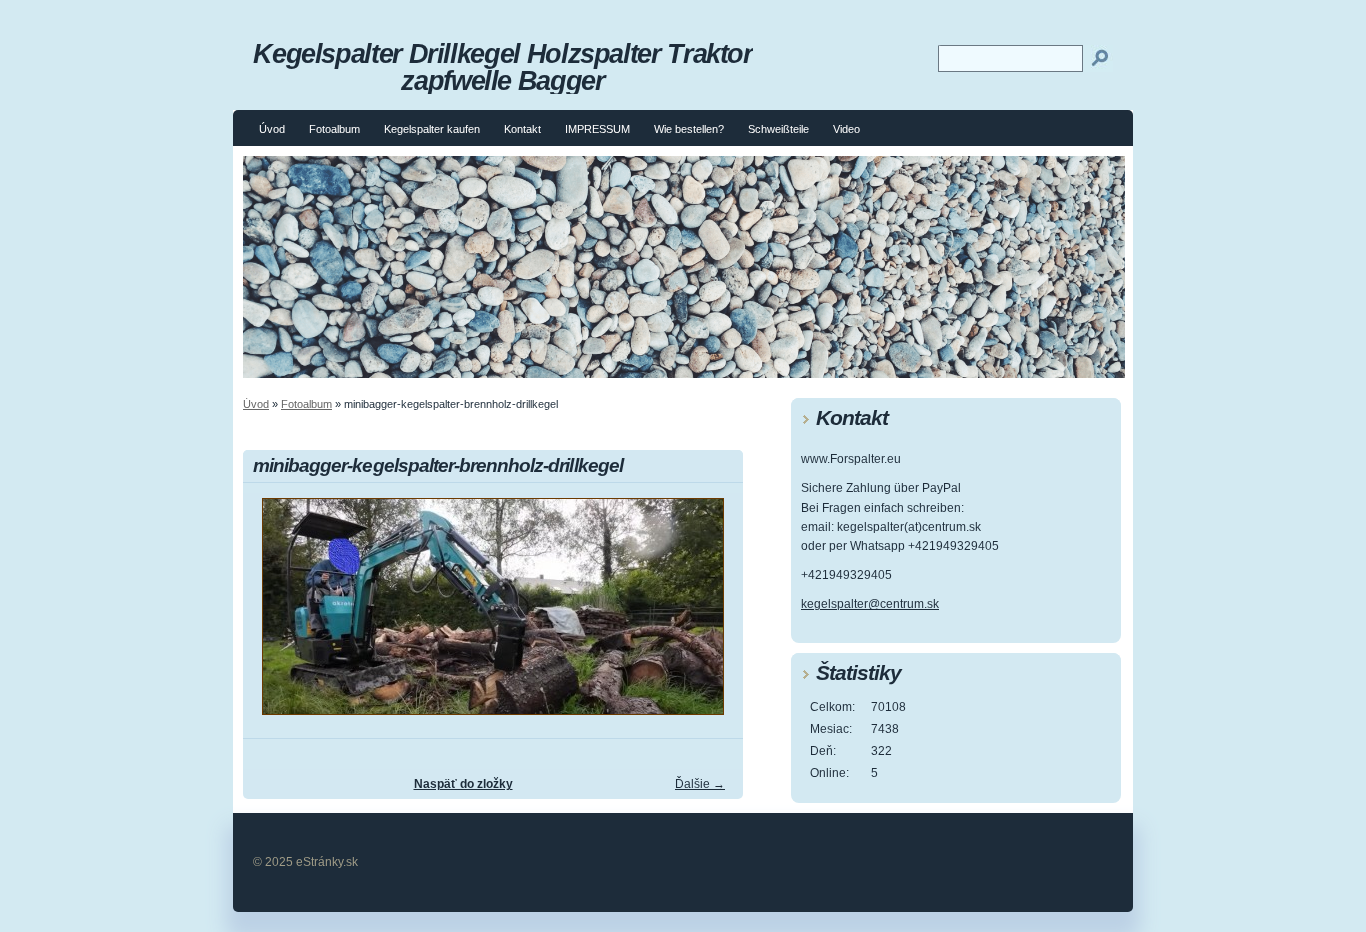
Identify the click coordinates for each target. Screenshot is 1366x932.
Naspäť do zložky (463, 784)
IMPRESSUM (597, 129)
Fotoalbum (334, 129)
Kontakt (522, 129)
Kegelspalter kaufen (432, 129)
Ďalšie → (700, 784)
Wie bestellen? (689, 129)
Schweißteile (778, 129)
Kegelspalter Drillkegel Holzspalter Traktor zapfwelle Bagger (503, 67)
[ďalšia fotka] (710, 615)
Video (846, 129)
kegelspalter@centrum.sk (870, 604)
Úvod (272, 129)
